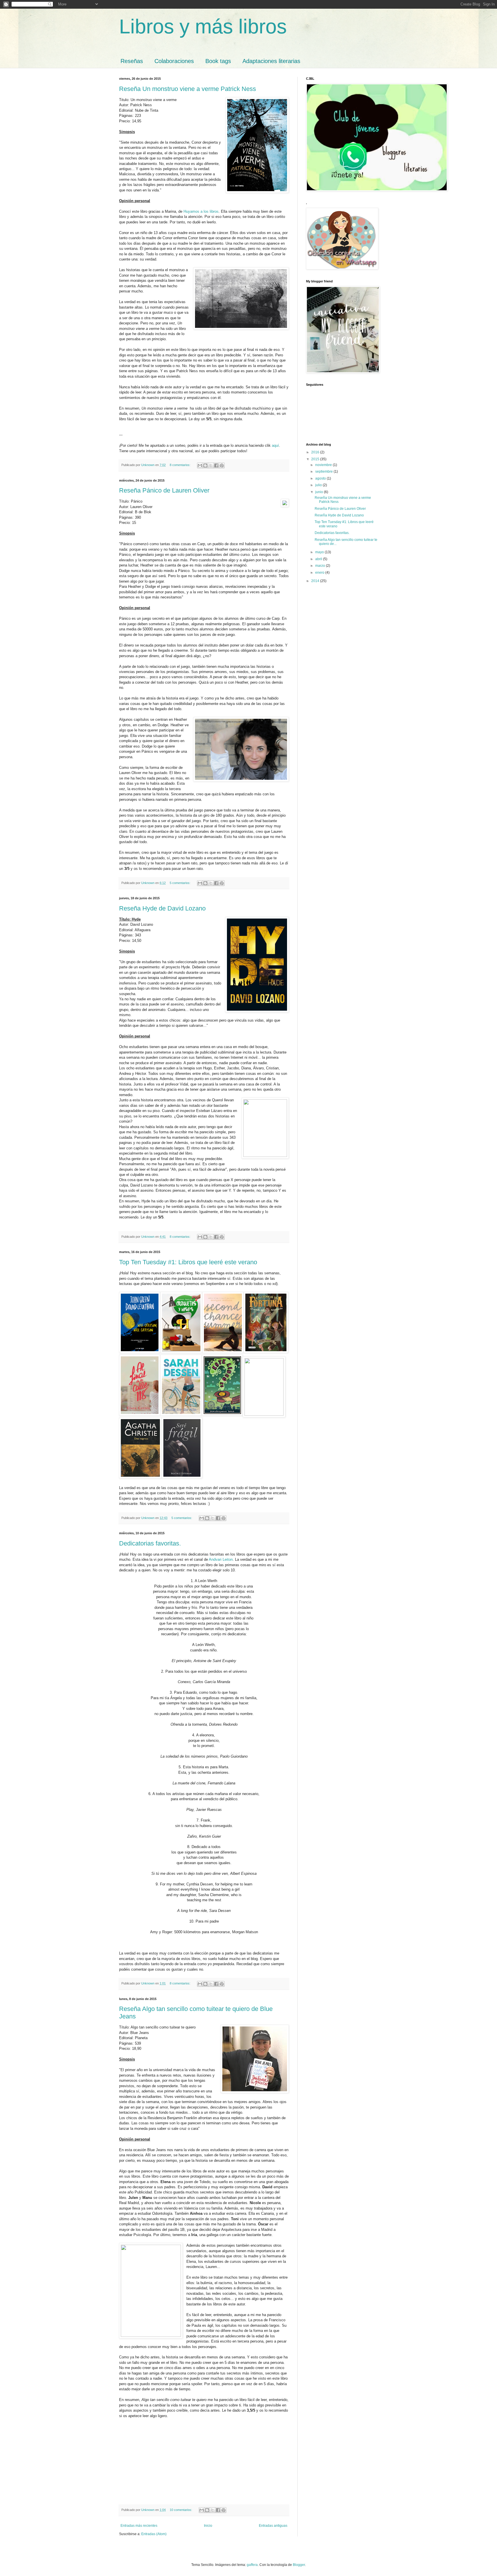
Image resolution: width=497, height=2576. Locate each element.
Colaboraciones (174, 61)
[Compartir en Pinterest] (222, 465)
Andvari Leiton (221, 1559)
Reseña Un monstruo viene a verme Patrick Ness (188, 89)
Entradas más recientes (139, 2526)
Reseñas (132, 61)
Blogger (299, 2565)
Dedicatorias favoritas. (150, 1543)
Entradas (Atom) (154, 2534)
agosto (321, 478)
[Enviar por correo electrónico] (200, 465)
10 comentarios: (181, 2510)
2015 (316, 459)
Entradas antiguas (273, 2526)
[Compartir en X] (211, 465)
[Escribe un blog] (205, 465)
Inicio (208, 2526)
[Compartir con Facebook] (216, 465)
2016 (316, 452)
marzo (321, 566)
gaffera (252, 2565)
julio (319, 485)
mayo (320, 552)
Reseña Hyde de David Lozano (162, 908)
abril (319, 559)
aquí (275, 445)
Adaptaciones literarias (271, 61)
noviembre (324, 465)
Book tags (218, 61)
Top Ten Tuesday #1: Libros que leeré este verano (188, 1262)
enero (320, 573)
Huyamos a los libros (201, 211)
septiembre (324, 472)
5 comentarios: (180, 883)
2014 (316, 581)
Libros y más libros (203, 26)
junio (320, 492)
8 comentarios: (180, 465)
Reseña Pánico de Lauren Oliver (164, 490)
